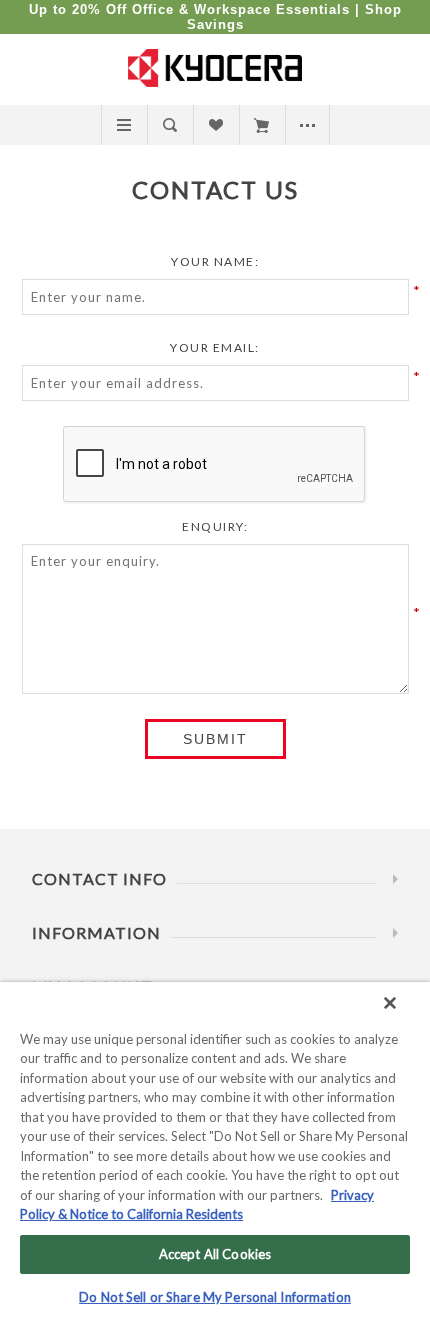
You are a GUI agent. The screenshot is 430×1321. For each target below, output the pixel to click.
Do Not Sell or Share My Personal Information (215, 1297)
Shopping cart (261, 125)
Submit (215, 739)
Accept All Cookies (215, 1254)
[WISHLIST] (215, 125)
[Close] (390, 1003)
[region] (215, 1151)
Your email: (215, 347)
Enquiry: (215, 526)
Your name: (215, 261)
